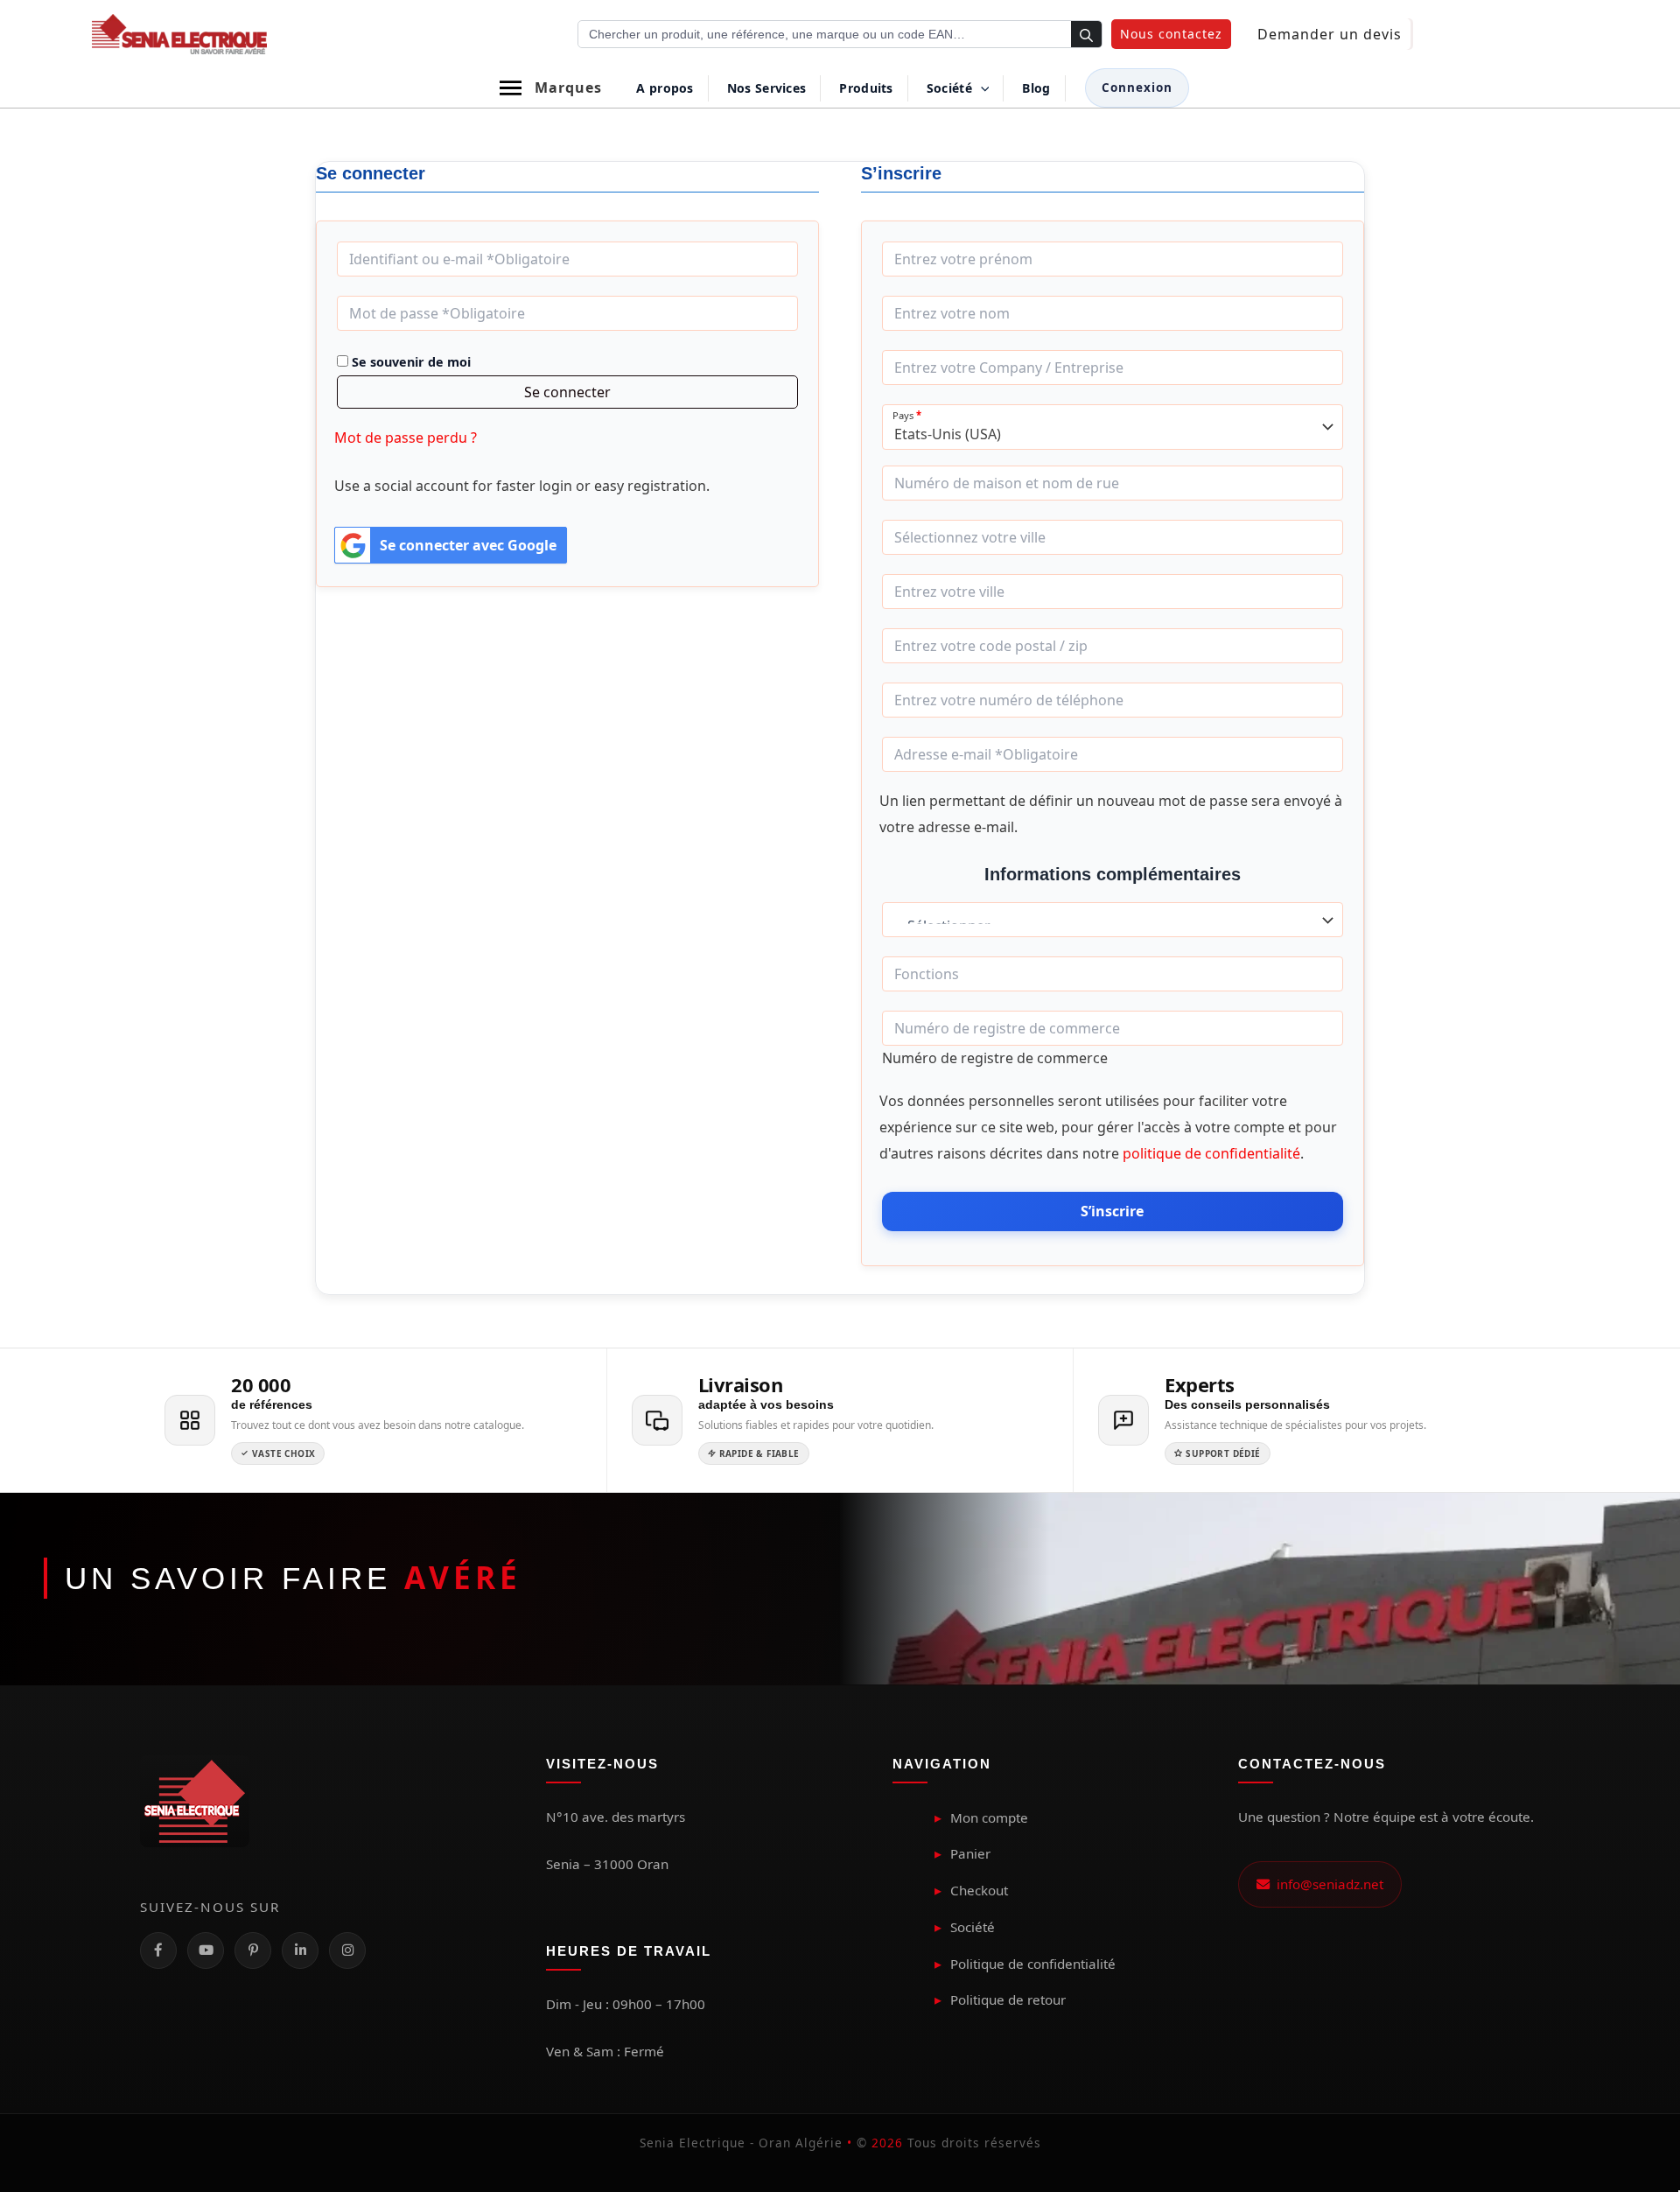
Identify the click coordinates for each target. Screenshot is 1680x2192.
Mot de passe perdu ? (406, 438)
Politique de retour (1008, 1999)
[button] (1171, 34)
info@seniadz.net (1326, 1884)
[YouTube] (206, 1950)
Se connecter (567, 392)
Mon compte (989, 1817)
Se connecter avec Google (468, 545)
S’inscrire (1112, 1211)
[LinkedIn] (300, 1950)
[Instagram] (347, 1950)
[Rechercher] (1086, 35)
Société (973, 1927)
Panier (970, 1853)
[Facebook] (158, 1950)
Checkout (979, 1890)
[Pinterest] (253, 1950)
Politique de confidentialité (1033, 1964)
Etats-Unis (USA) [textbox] (948, 434)
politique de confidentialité (1211, 1153)
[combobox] (1113, 427)
